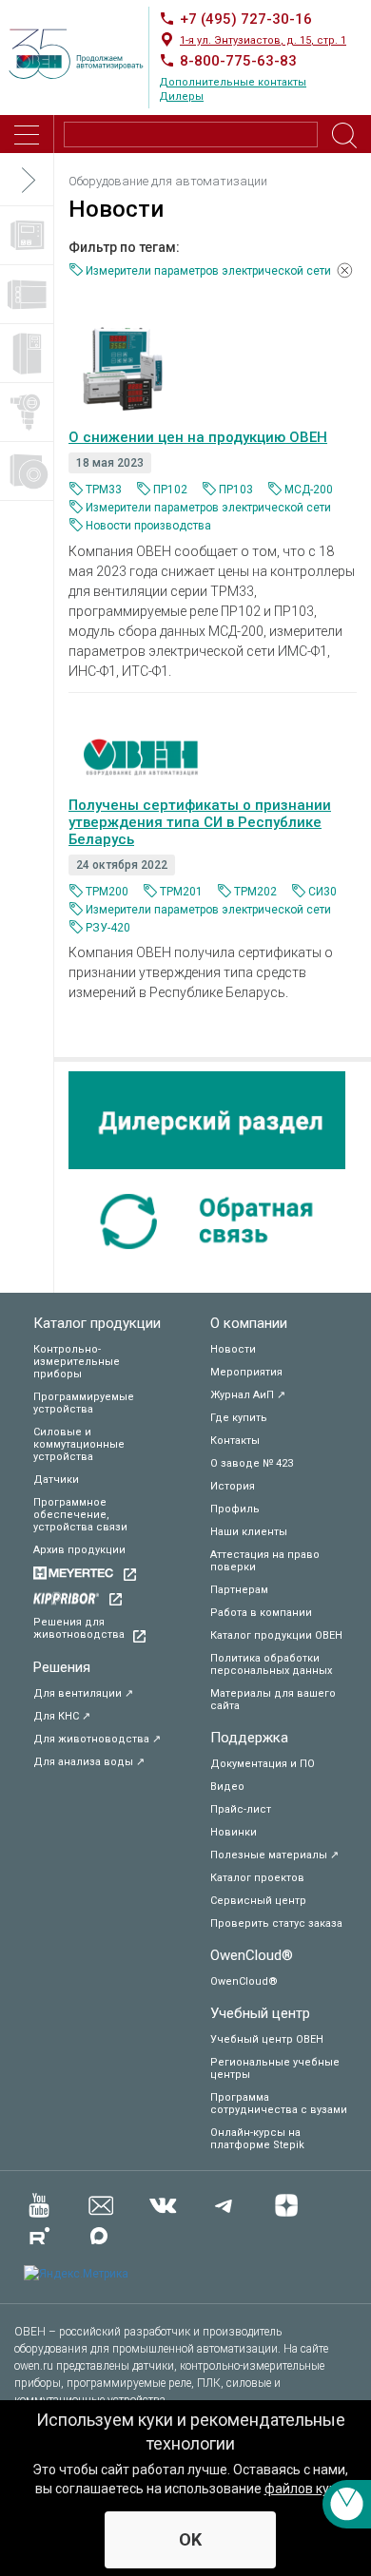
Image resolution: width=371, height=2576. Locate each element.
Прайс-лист (241, 1809)
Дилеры (181, 96)
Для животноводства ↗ (97, 1739)
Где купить (239, 1418)
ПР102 (170, 490)
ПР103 (236, 490)
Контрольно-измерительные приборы (77, 1362)
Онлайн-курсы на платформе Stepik (257, 2139)
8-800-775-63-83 (238, 61)
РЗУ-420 (108, 928)
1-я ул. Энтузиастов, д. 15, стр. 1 (263, 40)
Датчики (56, 1480)
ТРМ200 (107, 892)
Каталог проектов (257, 1878)
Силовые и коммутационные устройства (79, 1444)
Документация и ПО (263, 1764)
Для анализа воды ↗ (89, 1762)
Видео (227, 1787)
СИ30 (322, 892)
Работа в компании (261, 1613)
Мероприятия (246, 1372)
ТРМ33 (104, 490)
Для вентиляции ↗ (83, 1693)
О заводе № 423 (252, 1463)
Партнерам (239, 1590)
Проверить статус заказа (276, 1923)
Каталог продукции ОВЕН (276, 1635)
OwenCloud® (252, 1955)
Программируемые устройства (84, 1403)
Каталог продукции (97, 1323)
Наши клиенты (249, 1532)
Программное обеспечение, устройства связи (80, 1515)
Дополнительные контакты (233, 82)
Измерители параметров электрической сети (208, 508)
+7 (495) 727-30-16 (246, 19)
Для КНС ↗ (62, 1716)
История (233, 1486)
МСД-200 (309, 490)
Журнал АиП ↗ (248, 1395)
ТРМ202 (255, 892)
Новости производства (148, 526)
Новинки (234, 1832)
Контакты (235, 1441)
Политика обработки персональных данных (271, 1664)
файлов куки (304, 2489)
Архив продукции (79, 1550)
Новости (233, 1349)
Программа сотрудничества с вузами (279, 2104)
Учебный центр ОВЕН (267, 2039)
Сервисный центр (258, 1901)
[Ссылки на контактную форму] (347, 2504)
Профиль (235, 1509)
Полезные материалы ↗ (274, 1855)
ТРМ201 (181, 892)
